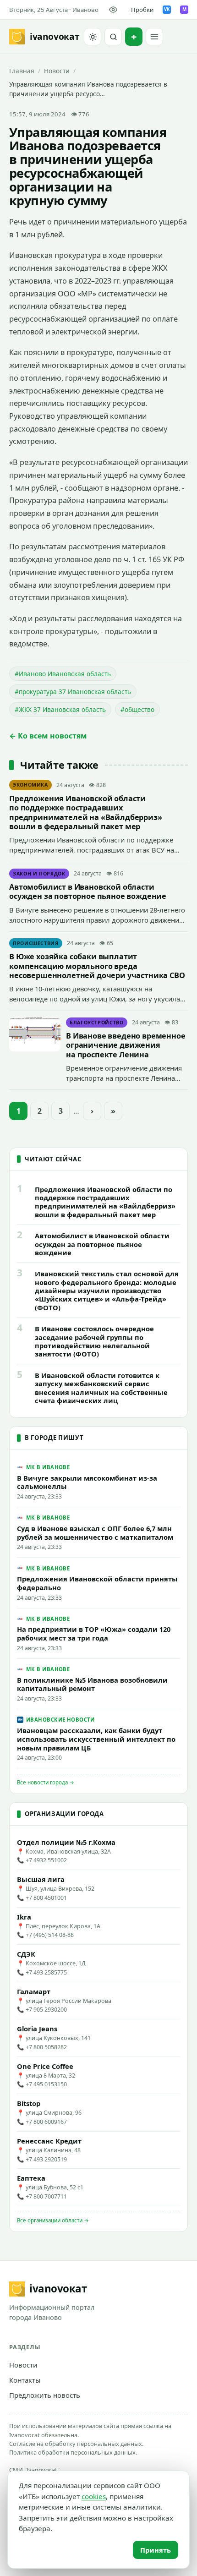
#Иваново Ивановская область (63, 674)
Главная (22, 71)
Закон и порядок (39, 874)
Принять (156, 2550)
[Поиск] (113, 37)
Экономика (30, 785)
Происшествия (36, 943)
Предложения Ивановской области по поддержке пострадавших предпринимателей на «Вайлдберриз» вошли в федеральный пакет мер (86, 812)
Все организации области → (53, 2220)
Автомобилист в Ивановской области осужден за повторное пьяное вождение (88, 891)
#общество (137, 709)
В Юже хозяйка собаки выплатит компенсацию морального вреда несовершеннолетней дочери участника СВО (97, 966)
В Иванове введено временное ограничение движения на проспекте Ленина (126, 1045)
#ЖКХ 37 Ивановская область (60, 709)
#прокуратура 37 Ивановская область (73, 692)
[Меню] (154, 37)
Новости (57, 71)
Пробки (142, 10)
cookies (94, 2496)
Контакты (25, 2380)
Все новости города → (46, 1782)
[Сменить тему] (93, 37)
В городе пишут (54, 1438)
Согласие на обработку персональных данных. (76, 2444)
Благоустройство (97, 1023)
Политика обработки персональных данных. (73, 2452)
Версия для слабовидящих (115, 10)
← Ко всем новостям (48, 736)
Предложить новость (45, 2395)
